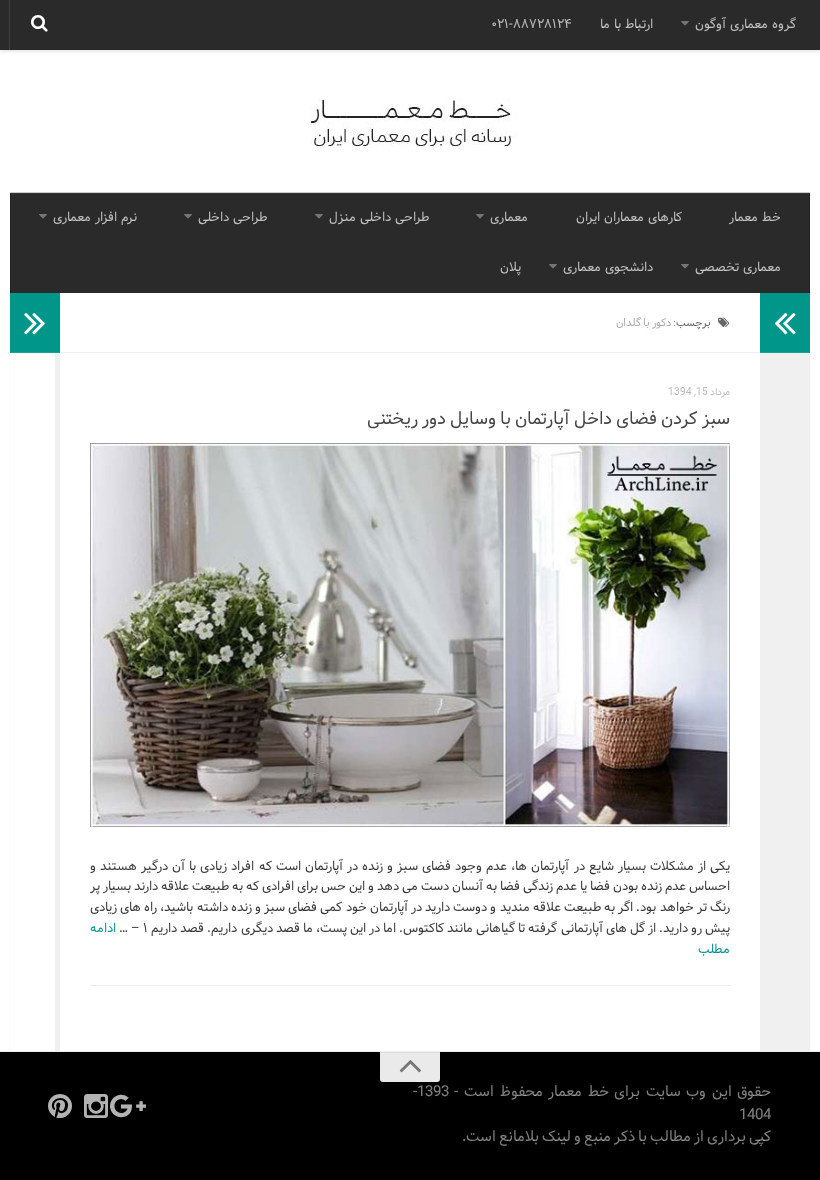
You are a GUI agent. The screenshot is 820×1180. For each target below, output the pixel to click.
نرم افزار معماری (95, 218)
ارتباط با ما (626, 25)
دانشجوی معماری (608, 268)
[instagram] (96, 1106)
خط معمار (755, 218)
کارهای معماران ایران (629, 218)
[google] (132, 1106)
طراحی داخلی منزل (379, 218)
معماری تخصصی (738, 268)
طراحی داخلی (232, 218)
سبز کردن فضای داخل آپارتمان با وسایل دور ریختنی (548, 419)
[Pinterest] (60, 1106)
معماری (509, 218)
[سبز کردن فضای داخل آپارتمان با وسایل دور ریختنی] (410, 635)
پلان (510, 268)
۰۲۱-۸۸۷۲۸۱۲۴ (531, 25)
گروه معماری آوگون (745, 25)
